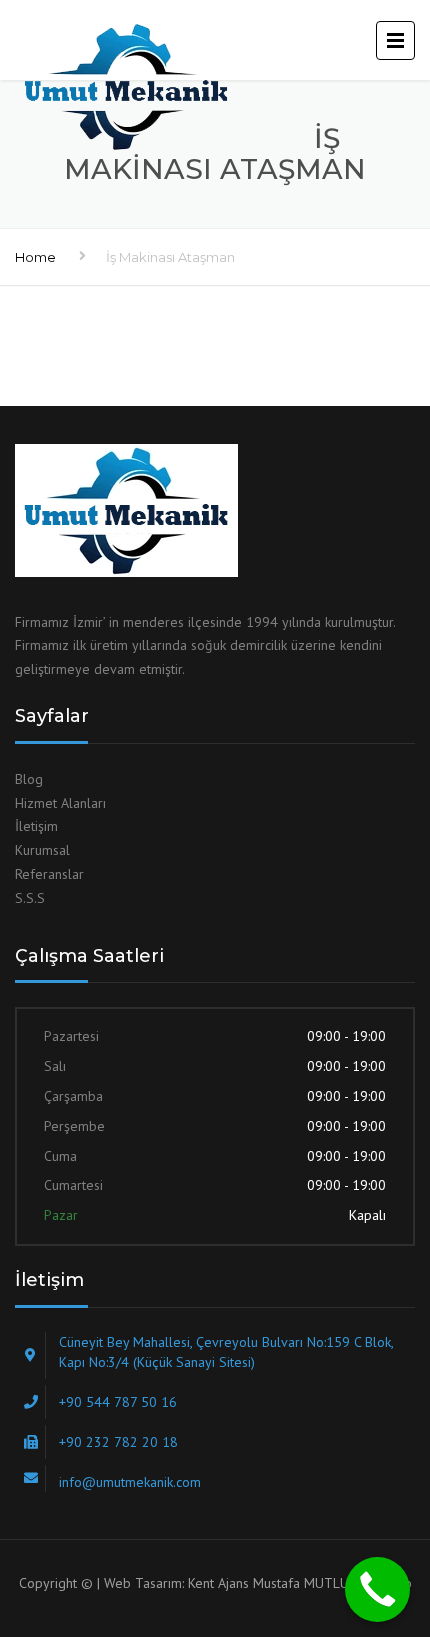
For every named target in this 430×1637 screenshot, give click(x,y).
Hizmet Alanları (60, 803)
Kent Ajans (218, 1583)
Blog (29, 779)
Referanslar (49, 874)
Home (35, 257)
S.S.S (30, 898)
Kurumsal (42, 850)
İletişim (36, 826)
